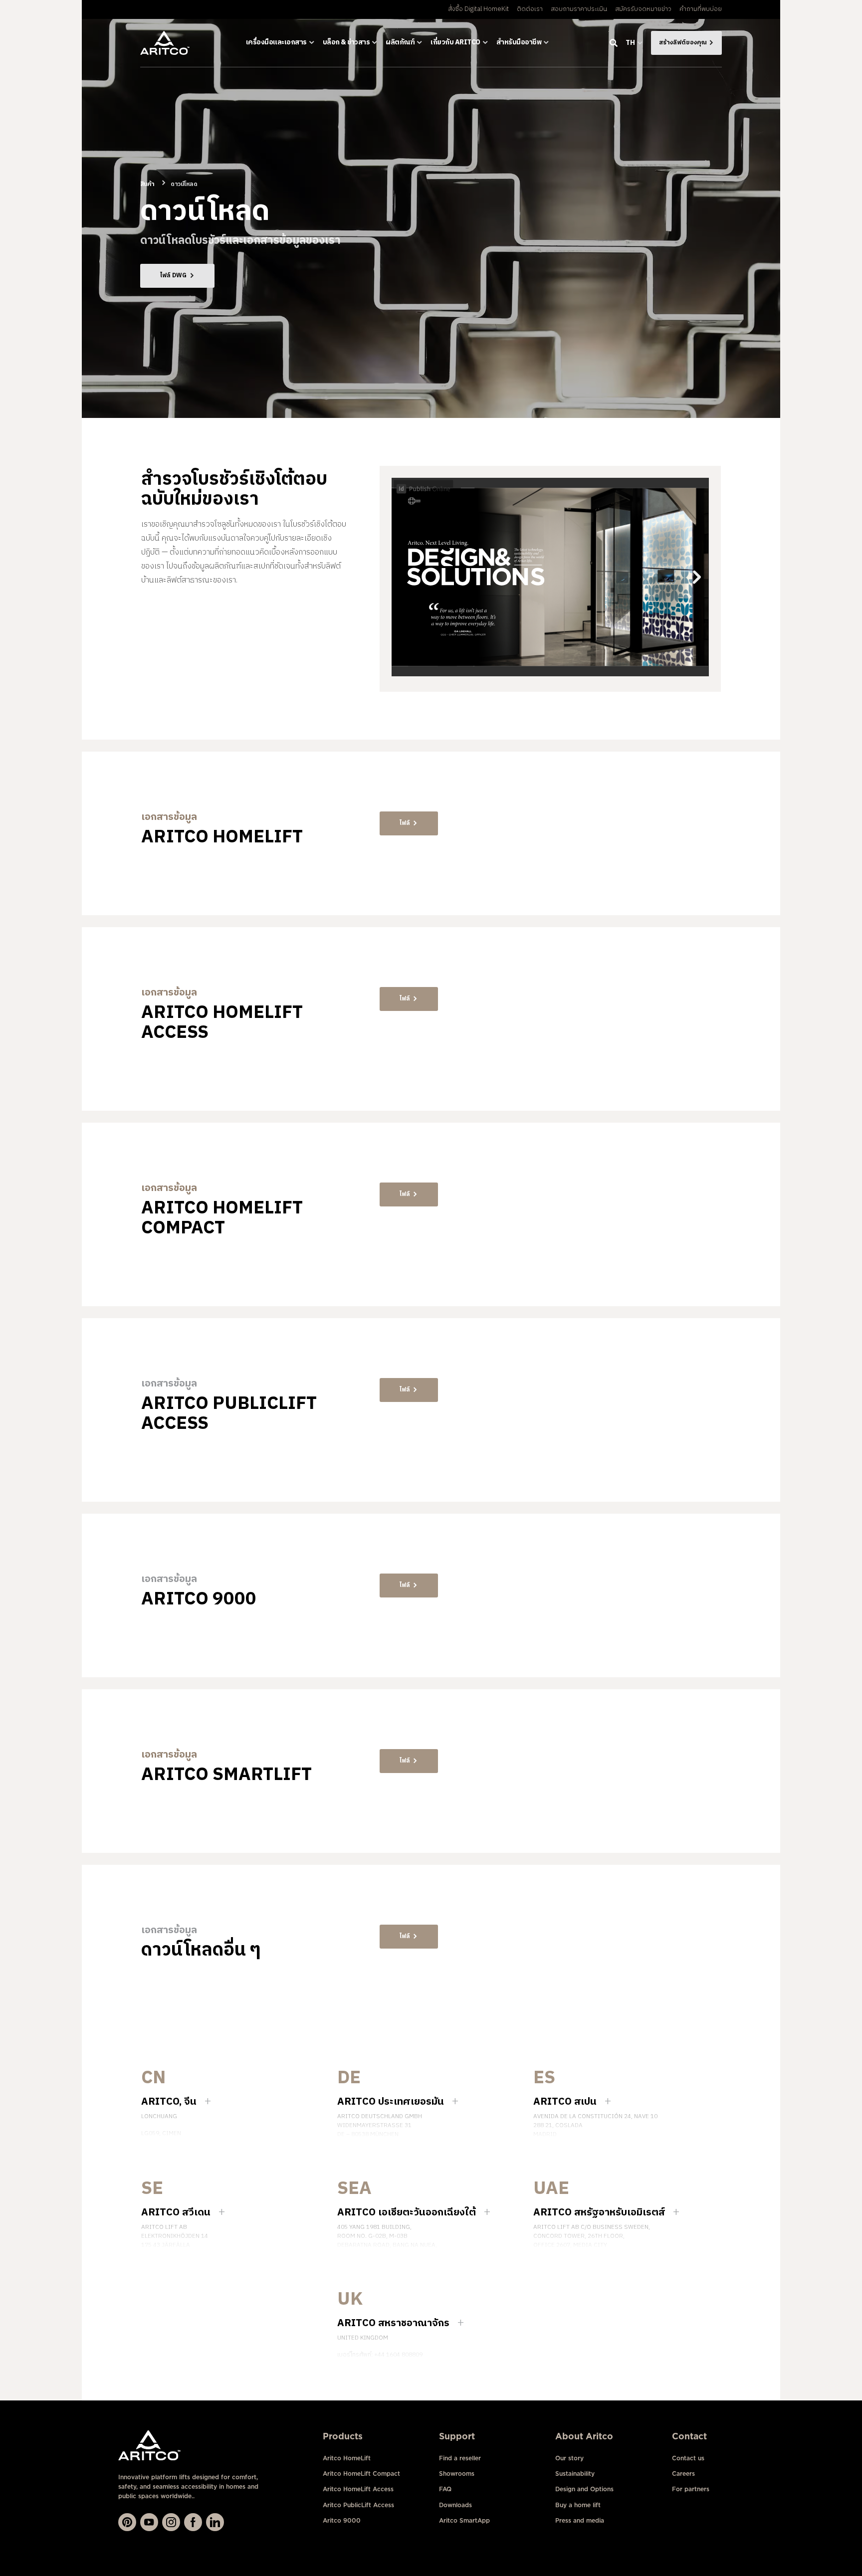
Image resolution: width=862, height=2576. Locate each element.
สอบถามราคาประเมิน (579, 9)
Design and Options (584, 2489)
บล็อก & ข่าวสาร (346, 42)
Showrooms (457, 2474)
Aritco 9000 (342, 2520)
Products (343, 2436)
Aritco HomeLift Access (358, 2489)
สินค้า (147, 184)
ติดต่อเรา (530, 9)
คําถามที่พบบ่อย (701, 9)
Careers (683, 2474)
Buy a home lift (578, 2505)
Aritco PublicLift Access (358, 2505)
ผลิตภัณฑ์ (400, 42)
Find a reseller (460, 2458)
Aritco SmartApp (464, 2520)
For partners (691, 2489)
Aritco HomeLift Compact (361, 2474)
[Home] (165, 43)
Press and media (580, 2520)
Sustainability (575, 2474)
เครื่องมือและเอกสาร (276, 42)
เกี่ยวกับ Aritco (455, 42)
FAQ (445, 2489)
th (630, 43)
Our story (569, 2458)
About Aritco (584, 2436)
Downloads (455, 2505)
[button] (409, 823)
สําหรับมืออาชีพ (519, 42)
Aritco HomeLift (347, 2458)
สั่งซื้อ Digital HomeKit (478, 9)
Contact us (688, 2458)
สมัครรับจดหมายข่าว (643, 9)
